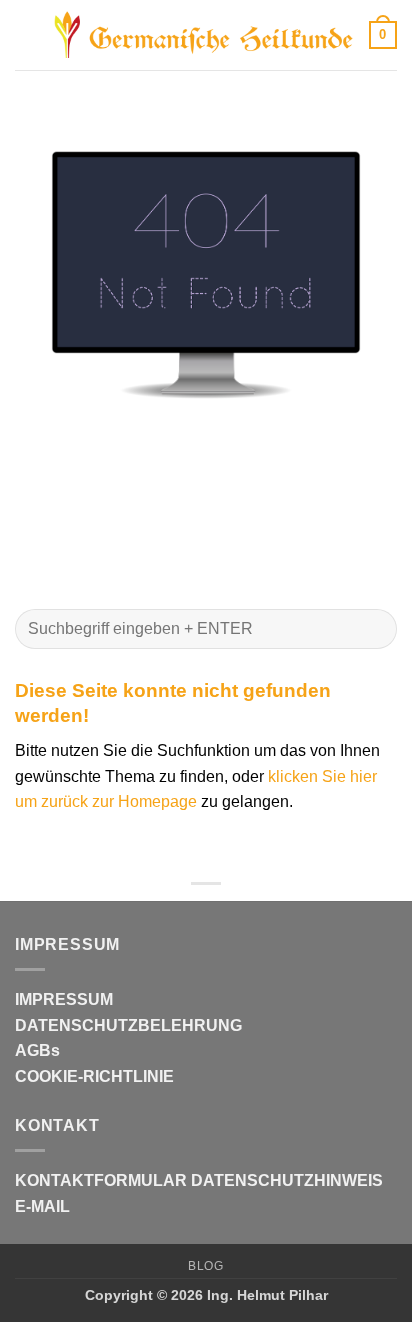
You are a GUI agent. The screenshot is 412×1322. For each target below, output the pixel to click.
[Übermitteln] (373, 628)
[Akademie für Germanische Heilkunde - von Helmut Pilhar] (204, 34)
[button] (27, 34)
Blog (205, 1266)
